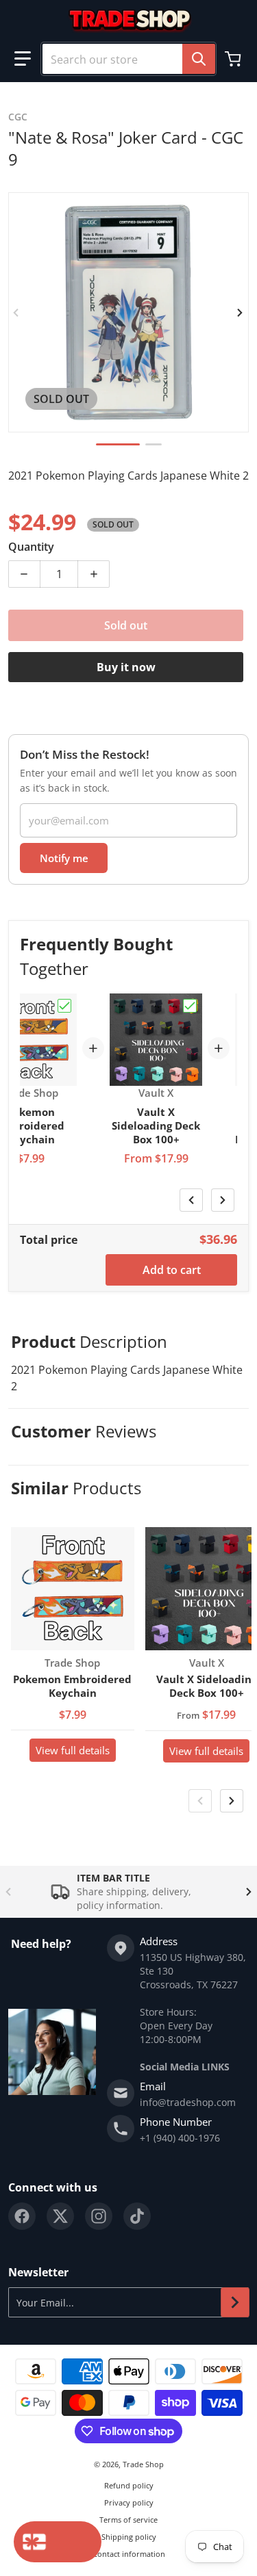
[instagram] (99, 2216)
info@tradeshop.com (188, 2102)
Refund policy (129, 2485)
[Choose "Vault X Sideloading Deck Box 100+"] (190, 1006)
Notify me (64, 858)
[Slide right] (241, 313)
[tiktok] (137, 2216)
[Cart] (234, 59)
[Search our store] (199, 59)
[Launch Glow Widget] (58, 2542)
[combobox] (128, 59)
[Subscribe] (235, 2302)
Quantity (31, 547)
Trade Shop (143, 2464)
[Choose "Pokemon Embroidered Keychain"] (64, 1006)
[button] (23, 59)
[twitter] (60, 2216)
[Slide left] (16, 313)
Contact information (129, 2554)
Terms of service (128, 2520)
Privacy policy (129, 2502)
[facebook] (22, 2216)
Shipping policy (129, 2537)
